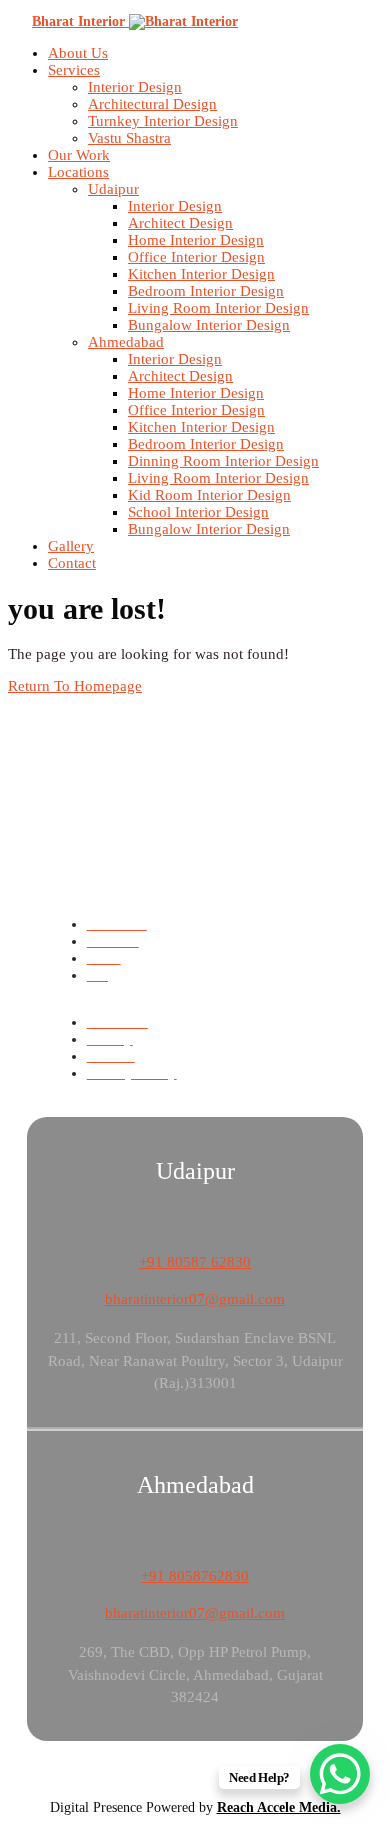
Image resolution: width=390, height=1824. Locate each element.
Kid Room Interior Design (209, 495)
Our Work (79, 155)
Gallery (71, 546)
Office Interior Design (196, 257)
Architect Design (180, 223)
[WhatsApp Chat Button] (340, 1774)
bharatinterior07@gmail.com (195, 1299)
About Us (78, 53)
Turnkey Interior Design (163, 121)
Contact (72, 563)
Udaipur (113, 189)
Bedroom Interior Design (206, 291)
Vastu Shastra (129, 138)
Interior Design (135, 87)
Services (74, 70)
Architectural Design (152, 104)
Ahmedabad (126, 342)
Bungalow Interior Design (209, 325)
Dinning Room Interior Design (223, 461)
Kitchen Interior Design (201, 274)
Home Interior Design (196, 240)
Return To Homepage (75, 686)
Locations (78, 172)
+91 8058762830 (195, 1576)
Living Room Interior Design (218, 308)
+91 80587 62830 (195, 1262)
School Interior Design (198, 512)
